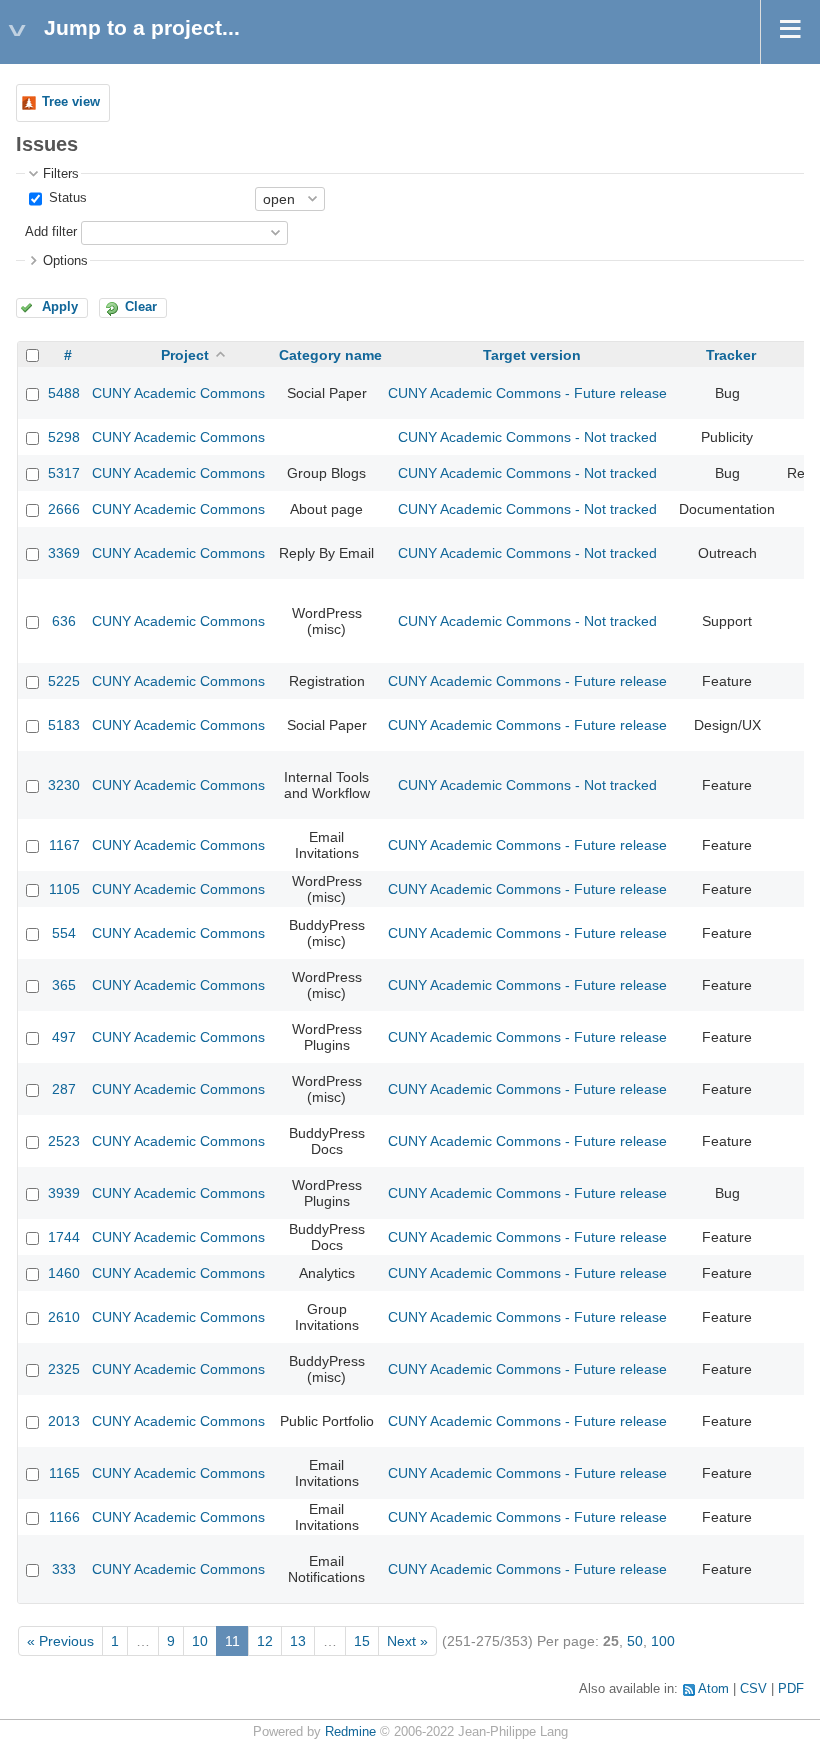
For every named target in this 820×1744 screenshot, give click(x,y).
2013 (64, 1421)
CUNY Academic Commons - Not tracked (527, 437)
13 (298, 1641)
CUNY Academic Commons (178, 393)
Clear (141, 307)
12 (265, 1641)
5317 (64, 473)
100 (663, 1641)
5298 (64, 437)
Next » (407, 1641)
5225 (64, 681)
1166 (64, 1517)
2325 (64, 1369)
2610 (64, 1317)
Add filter (51, 232)
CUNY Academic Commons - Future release (527, 393)
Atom (713, 1689)
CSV (753, 1689)
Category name (330, 355)
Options (65, 261)
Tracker (731, 355)
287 (64, 1089)
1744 (64, 1237)
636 (64, 621)
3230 (64, 785)
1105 (64, 889)
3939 (64, 1193)
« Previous (60, 1641)
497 (64, 1037)
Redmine (350, 1732)
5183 (64, 725)
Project (185, 355)
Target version (532, 355)
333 (64, 1569)
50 (635, 1641)
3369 (64, 553)
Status (66, 198)
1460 (64, 1273)
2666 (64, 509)
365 (64, 985)
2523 (64, 1141)
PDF (791, 1689)
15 (362, 1641)
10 (200, 1641)
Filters (61, 174)
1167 (64, 845)
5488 (64, 393)
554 (64, 933)
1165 (64, 1473)
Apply (60, 307)
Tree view (71, 102)
